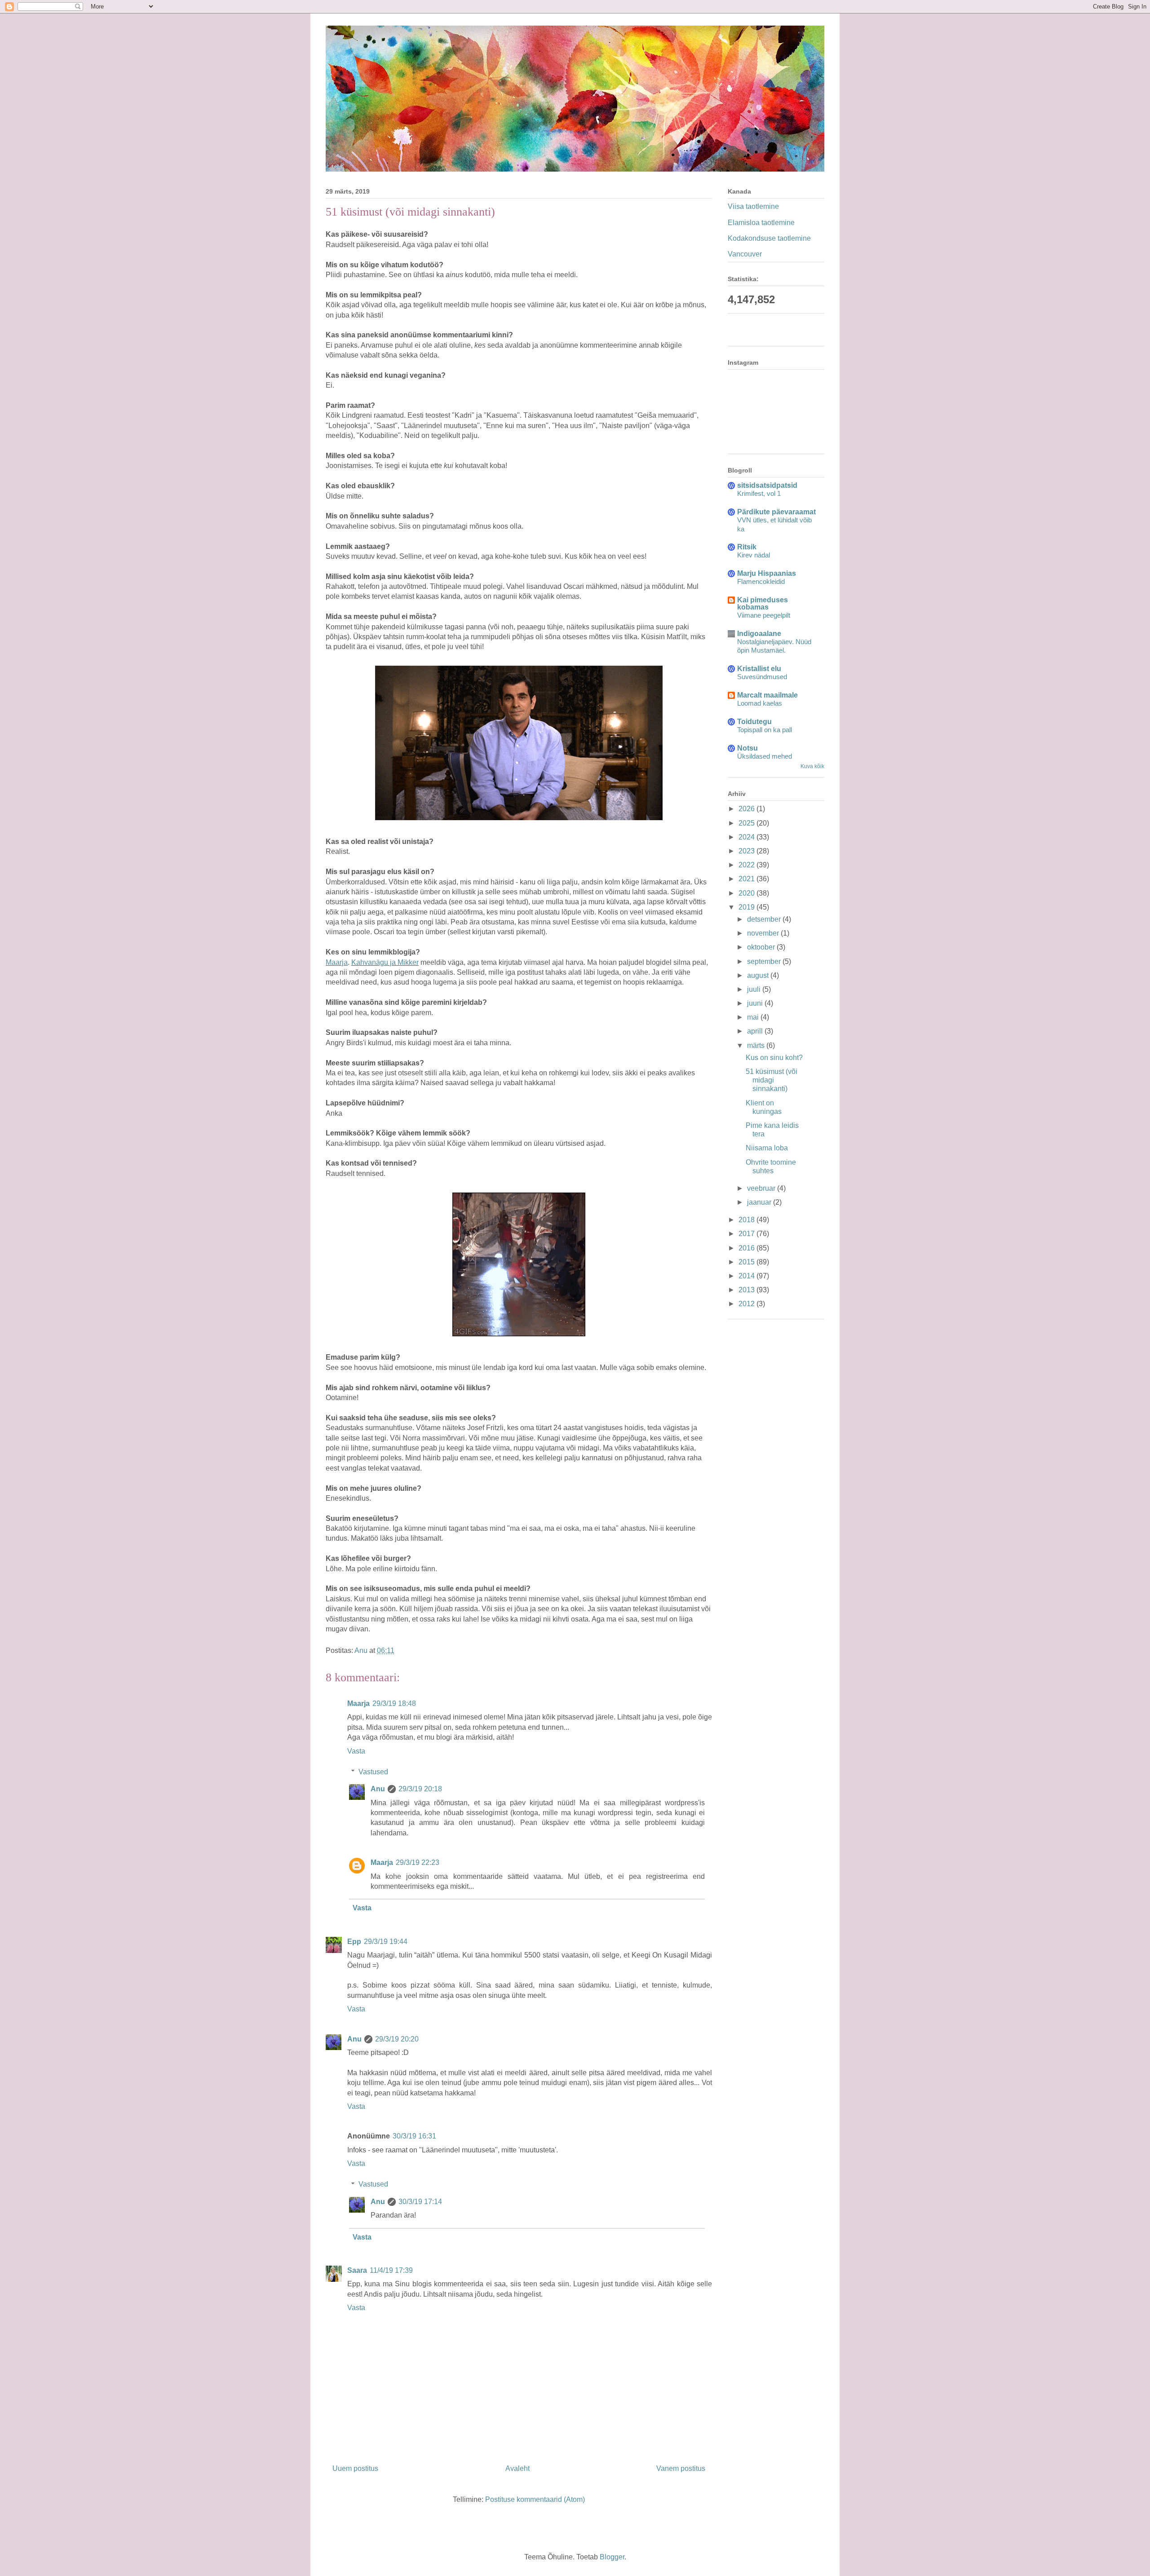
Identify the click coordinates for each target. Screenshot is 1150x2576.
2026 (747, 809)
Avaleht (517, 2468)
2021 (747, 879)
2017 (747, 1234)
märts (757, 1045)
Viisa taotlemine (753, 206)
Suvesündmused (762, 677)
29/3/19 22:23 (418, 1862)
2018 (747, 1220)
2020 (747, 893)
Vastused (373, 1772)
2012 (747, 1304)
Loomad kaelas (760, 703)
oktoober (762, 947)
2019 (747, 907)
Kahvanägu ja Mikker (385, 962)
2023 (747, 851)
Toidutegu (754, 722)
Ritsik (747, 547)
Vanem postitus (681, 2468)
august (759, 975)
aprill (756, 1031)
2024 (747, 837)
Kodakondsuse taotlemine (769, 238)
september (765, 961)
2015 (747, 1262)
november (764, 933)
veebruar (762, 1188)
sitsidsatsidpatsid (767, 485)
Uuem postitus (355, 2468)
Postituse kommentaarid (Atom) (535, 2499)
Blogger (612, 2557)
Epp (354, 1942)
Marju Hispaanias (767, 573)
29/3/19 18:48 (394, 1703)
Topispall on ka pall (765, 730)
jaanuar (760, 1202)
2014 (747, 1276)
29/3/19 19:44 (386, 1942)
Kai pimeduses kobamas (763, 603)
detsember (765, 919)
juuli (755, 989)
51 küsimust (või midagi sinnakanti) (772, 1080)
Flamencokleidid (761, 581)
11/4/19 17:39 (391, 2270)
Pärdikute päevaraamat (776, 512)
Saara (357, 2270)
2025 (747, 823)
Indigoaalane (759, 634)
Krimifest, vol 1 (759, 493)
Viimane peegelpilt (764, 615)
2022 (747, 865)
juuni (756, 1003)
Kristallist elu (759, 669)
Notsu (747, 748)
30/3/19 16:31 (414, 2136)
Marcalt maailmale (767, 695)
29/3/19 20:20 (397, 2039)
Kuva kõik (812, 766)
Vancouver (745, 254)
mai (754, 1017)
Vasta (356, 1751)
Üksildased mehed (765, 756)
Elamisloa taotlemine (761, 223)
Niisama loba (767, 1148)
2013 (747, 1290)
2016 (747, 1248)
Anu (378, 1789)
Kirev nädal (754, 555)
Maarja (337, 962)
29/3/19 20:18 (420, 1789)
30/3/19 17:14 (420, 2202)
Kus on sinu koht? (774, 1058)
